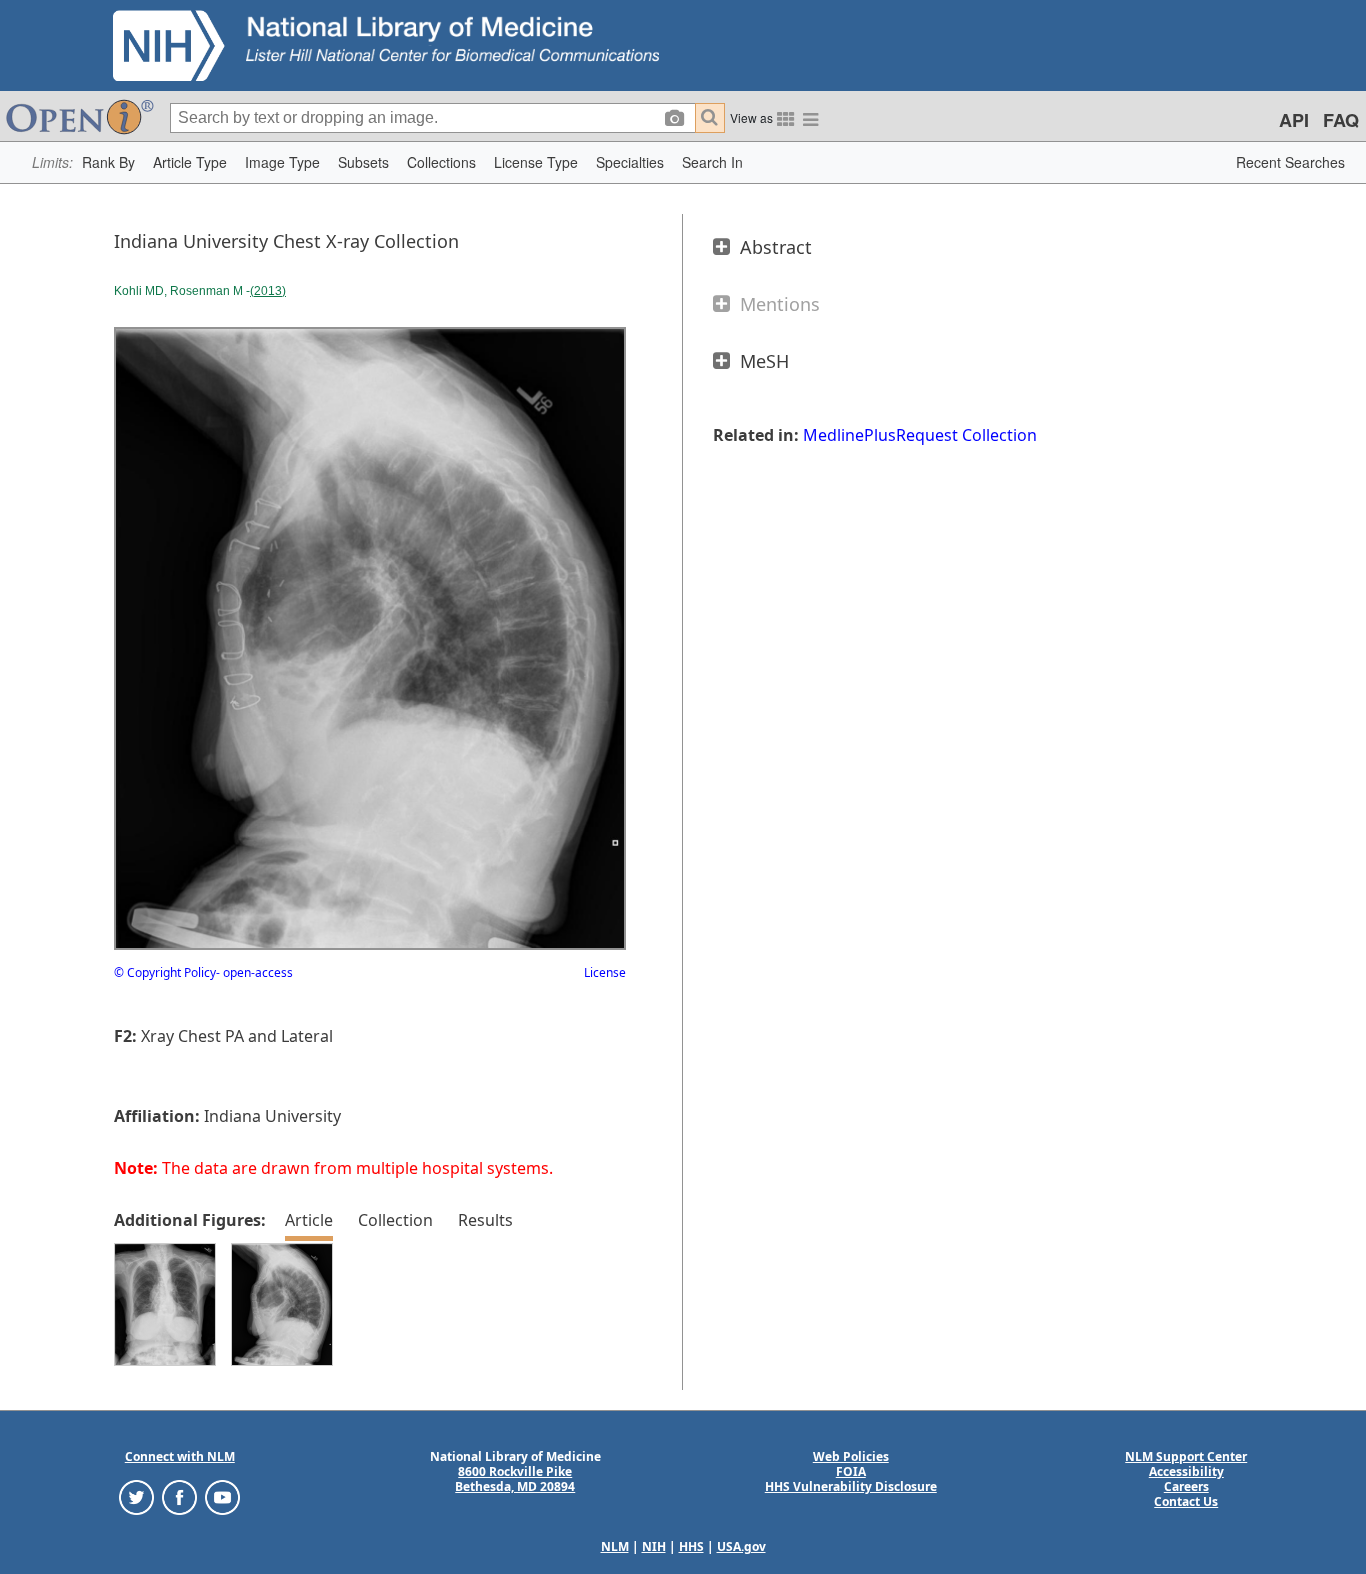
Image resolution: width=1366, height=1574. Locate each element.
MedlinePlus (849, 435)
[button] (108, 162)
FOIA (851, 1471)
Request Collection (966, 435)
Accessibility (1186, 1471)
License (605, 972)
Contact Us (1186, 1501)
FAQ (1341, 120)
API (1294, 120)
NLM (615, 1546)
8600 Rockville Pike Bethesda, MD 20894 (515, 1479)
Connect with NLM (180, 1456)
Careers (1186, 1486)
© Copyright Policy (165, 972)
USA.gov (741, 1546)
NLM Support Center (1186, 1456)
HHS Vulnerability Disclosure (851, 1486)
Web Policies (851, 1456)
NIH (654, 1546)
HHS (691, 1546)
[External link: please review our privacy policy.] (136, 1496)
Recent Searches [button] (1290, 162)
